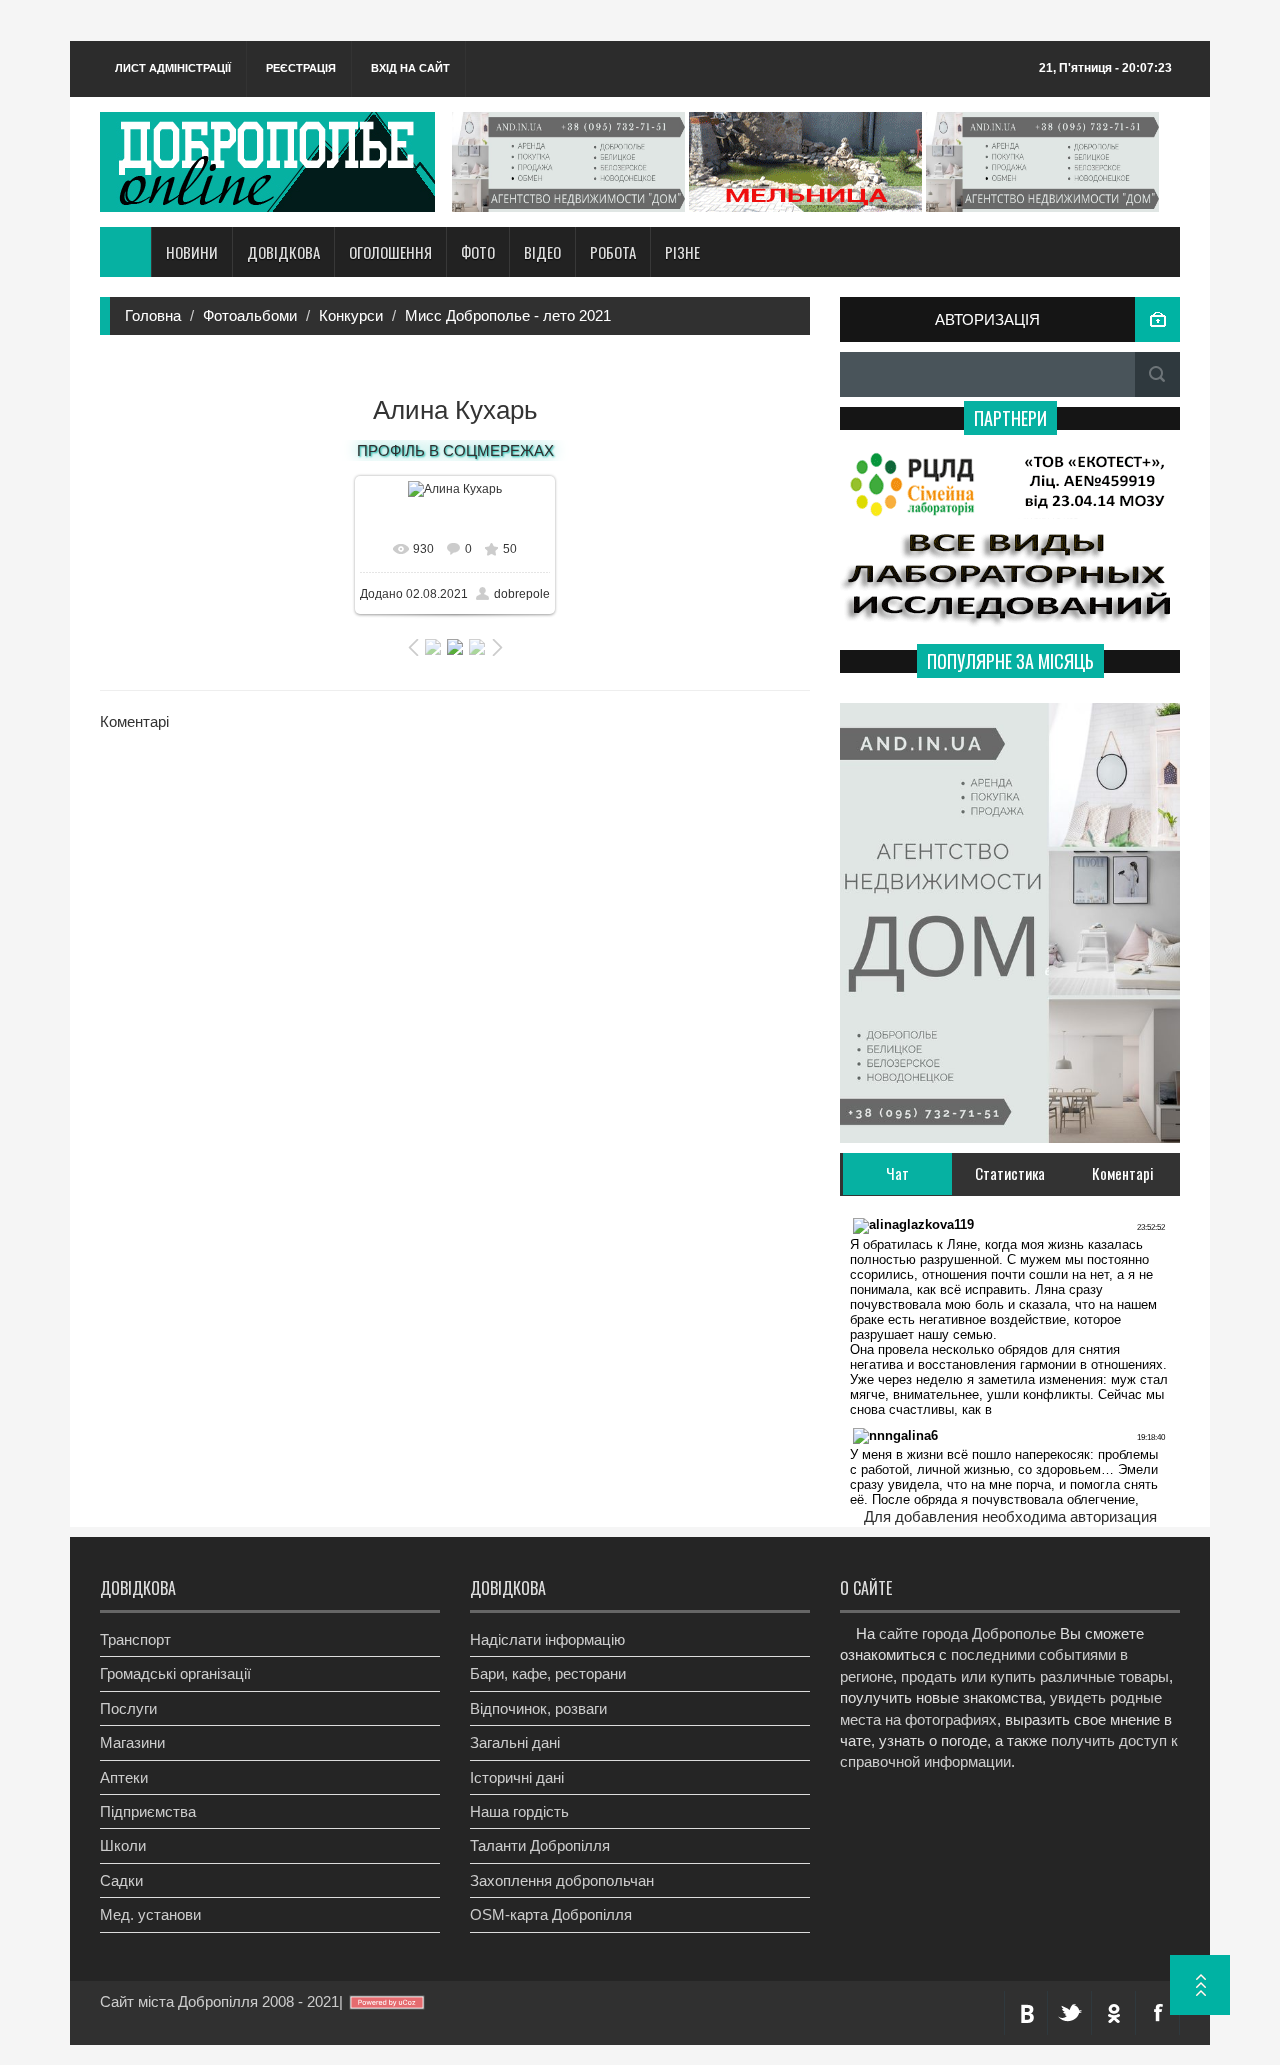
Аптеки (124, 1777)
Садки (121, 1880)
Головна (153, 315)
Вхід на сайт (410, 68)
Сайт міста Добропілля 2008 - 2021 (219, 2001)
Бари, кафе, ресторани (548, 1673)
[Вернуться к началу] (1200, 1985)
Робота (613, 252)
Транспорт (135, 1639)
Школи (123, 1845)
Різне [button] (682, 252)
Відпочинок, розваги (538, 1708)
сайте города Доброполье (967, 1633)
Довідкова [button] (283, 252)
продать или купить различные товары (1035, 1676)
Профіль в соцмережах (455, 450)
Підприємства (148, 1811)
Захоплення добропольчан (562, 1880)
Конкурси (351, 315)
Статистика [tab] (1010, 1173)
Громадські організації (175, 1673)
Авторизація (987, 319)
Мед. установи (150, 1914)
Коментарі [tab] (1123, 1173)
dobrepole (522, 594)
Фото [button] (478, 252)
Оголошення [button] (390, 252)
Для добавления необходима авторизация (1010, 1516)
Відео (542, 252)
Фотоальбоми (250, 315)
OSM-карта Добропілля (551, 1914)
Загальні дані (515, 1742)
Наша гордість (519, 1811)
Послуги (128, 1708)
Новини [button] (192, 252)
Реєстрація (301, 68)
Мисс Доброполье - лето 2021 (508, 315)
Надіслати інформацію (547, 1639)
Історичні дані (517, 1777)
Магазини (132, 1742)
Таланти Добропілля (540, 1845)
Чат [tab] (897, 1173)
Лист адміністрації (173, 68)
